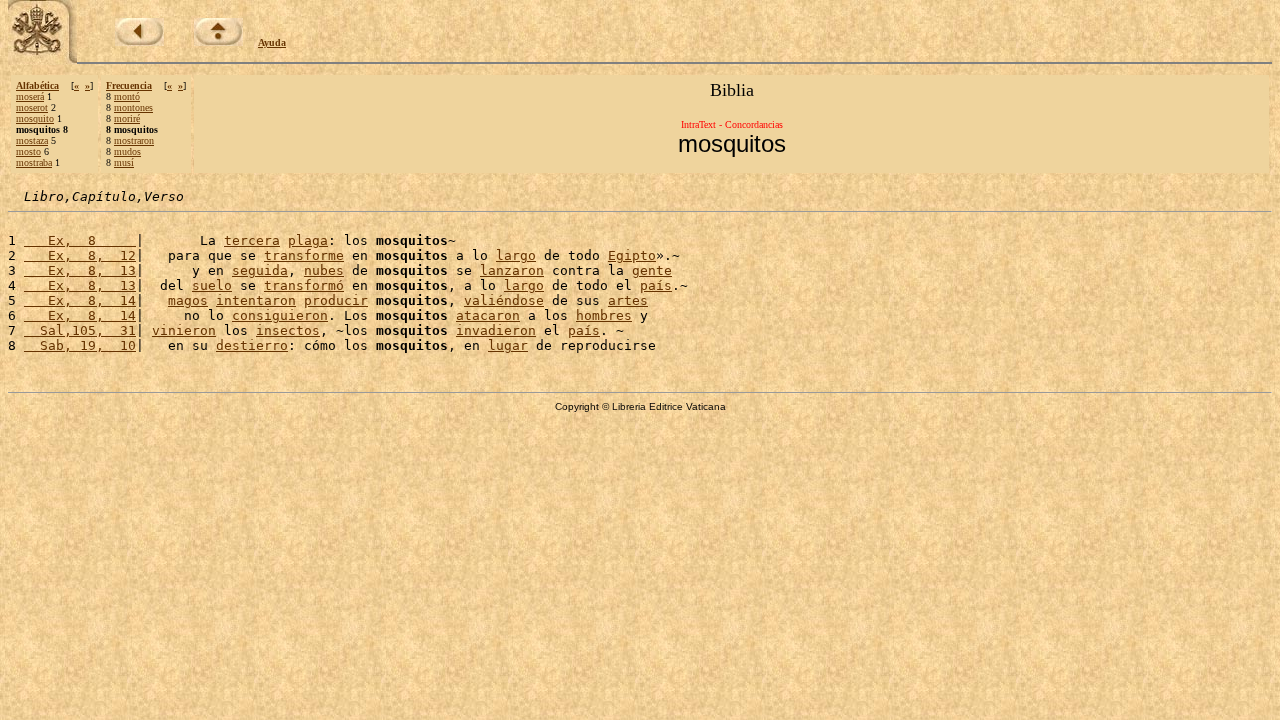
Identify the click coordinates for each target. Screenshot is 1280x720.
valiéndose (504, 300)
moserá (30, 96)
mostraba (34, 162)
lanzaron (512, 270)
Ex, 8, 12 (80, 255)
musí (124, 162)
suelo (212, 285)
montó (127, 96)
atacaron (488, 315)
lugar (508, 345)
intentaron (256, 300)
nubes (324, 270)
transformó (304, 285)
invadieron (496, 330)
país (656, 285)
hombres (604, 315)
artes (628, 300)
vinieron (184, 330)
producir (336, 300)
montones (133, 107)
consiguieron (280, 315)
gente (652, 270)
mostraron (134, 140)
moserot (32, 107)
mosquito (35, 118)
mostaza (32, 140)
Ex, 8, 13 (80, 270)
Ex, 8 (80, 240)
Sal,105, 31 (80, 330)
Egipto (632, 255)
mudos (127, 151)
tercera (252, 240)
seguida (260, 270)
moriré (127, 118)
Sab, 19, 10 (80, 345)
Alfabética (37, 85)
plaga (308, 240)
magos (188, 300)
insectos (288, 330)
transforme (304, 255)
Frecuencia (129, 85)
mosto (28, 151)
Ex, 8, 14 (80, 300)
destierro (252, 345)
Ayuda (272, 42)
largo (516, 255)
